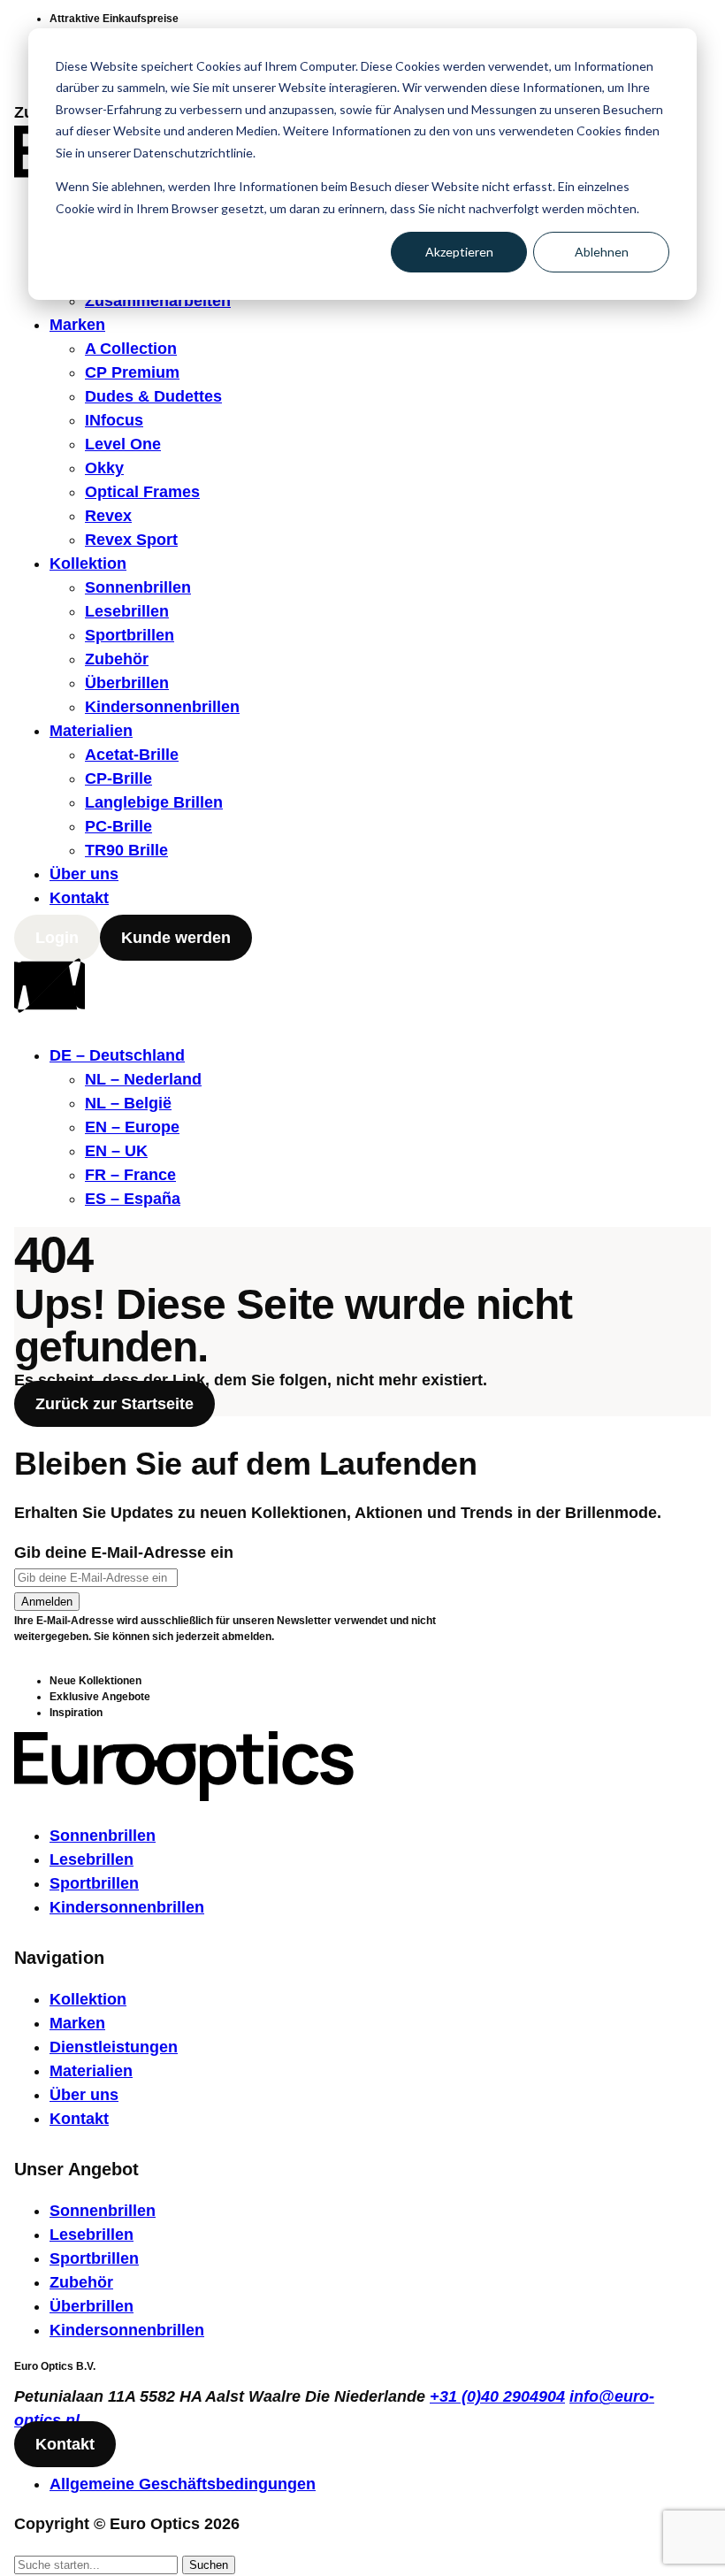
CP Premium (132, 372)
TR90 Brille (126, 850)
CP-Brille (118, 778)
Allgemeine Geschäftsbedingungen (183, 2484)
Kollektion (88, 563)
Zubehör (117, 659)
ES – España (133, 1199)
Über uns (84, 874)
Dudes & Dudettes (153, 396)
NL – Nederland (143, 1079)
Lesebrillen (127, 611)
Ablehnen (602, 252)
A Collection (131, 349)
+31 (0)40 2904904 (497, 2396)
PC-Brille (118, 826)
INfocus (114, 420)
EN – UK (116, 1151)
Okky (104, 468)
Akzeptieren (459, 252)
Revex (108, 516)
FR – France (130, 1175)
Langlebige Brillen (154, 802)
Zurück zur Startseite (114, 1404)
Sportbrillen (130, 635)
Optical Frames (142, 492)
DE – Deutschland (117, 1055)
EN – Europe (132, 1127)
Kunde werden (176, 938)
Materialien (91, 731)
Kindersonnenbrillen (162, 707)
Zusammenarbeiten (158, 301)
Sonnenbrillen (138, 587)
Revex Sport (131, 540)
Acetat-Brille (132, 755)
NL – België (128, 1103)
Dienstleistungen (114, 2047)
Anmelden (47, 1602)
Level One (123, 444)
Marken (77, 325)
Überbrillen (127, 683)
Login (57, 938)
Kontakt (79, 898)
